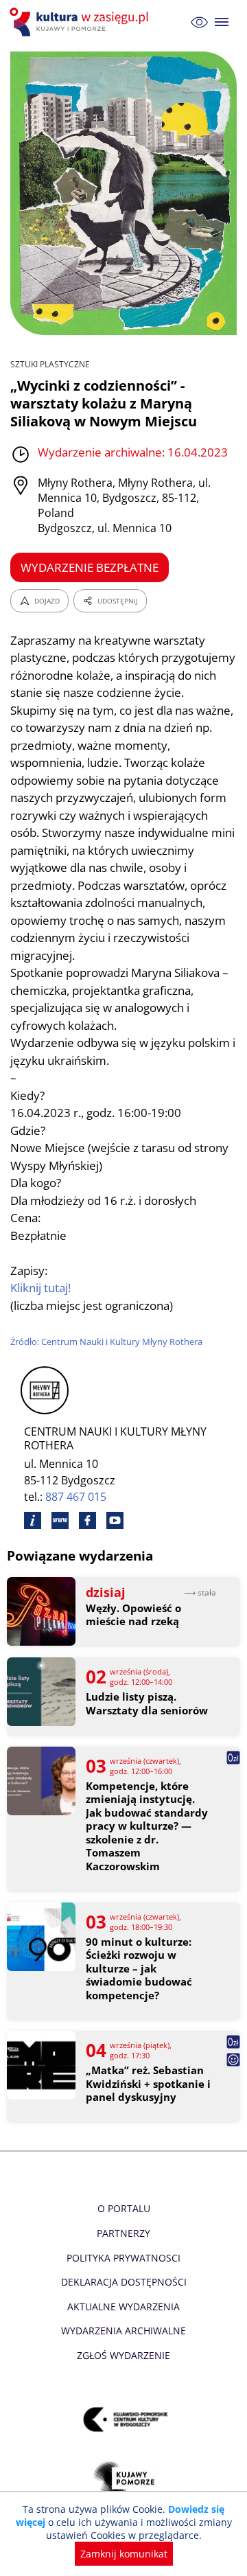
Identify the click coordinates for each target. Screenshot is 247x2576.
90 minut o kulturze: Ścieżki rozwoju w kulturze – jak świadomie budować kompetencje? (139, 1969)
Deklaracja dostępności (124, 2282)
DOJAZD (47, 601)
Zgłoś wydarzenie (123, 2355)
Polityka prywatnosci (123, 2258)
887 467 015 (76, 1497)
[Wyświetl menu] (222, 22)
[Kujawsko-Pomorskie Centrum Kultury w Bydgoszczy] (124, 2419)
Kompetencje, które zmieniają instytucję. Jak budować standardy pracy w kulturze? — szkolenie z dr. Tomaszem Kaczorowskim (147, 1826)
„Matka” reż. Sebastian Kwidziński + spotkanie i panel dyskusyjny (148, 2084)
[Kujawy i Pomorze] (124, 2480)
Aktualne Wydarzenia (123, 2307)
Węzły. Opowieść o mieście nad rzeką (133, 1615)
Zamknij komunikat (124, 2554)
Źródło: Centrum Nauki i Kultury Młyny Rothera (106, 1342)
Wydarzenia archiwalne (123, 2331)
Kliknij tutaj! (40, 1288)
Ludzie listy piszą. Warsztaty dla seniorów (147, 1704)
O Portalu (124, 2208)
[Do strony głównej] (81, 22)
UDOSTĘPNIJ (118, 601)
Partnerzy (123, 2233)
